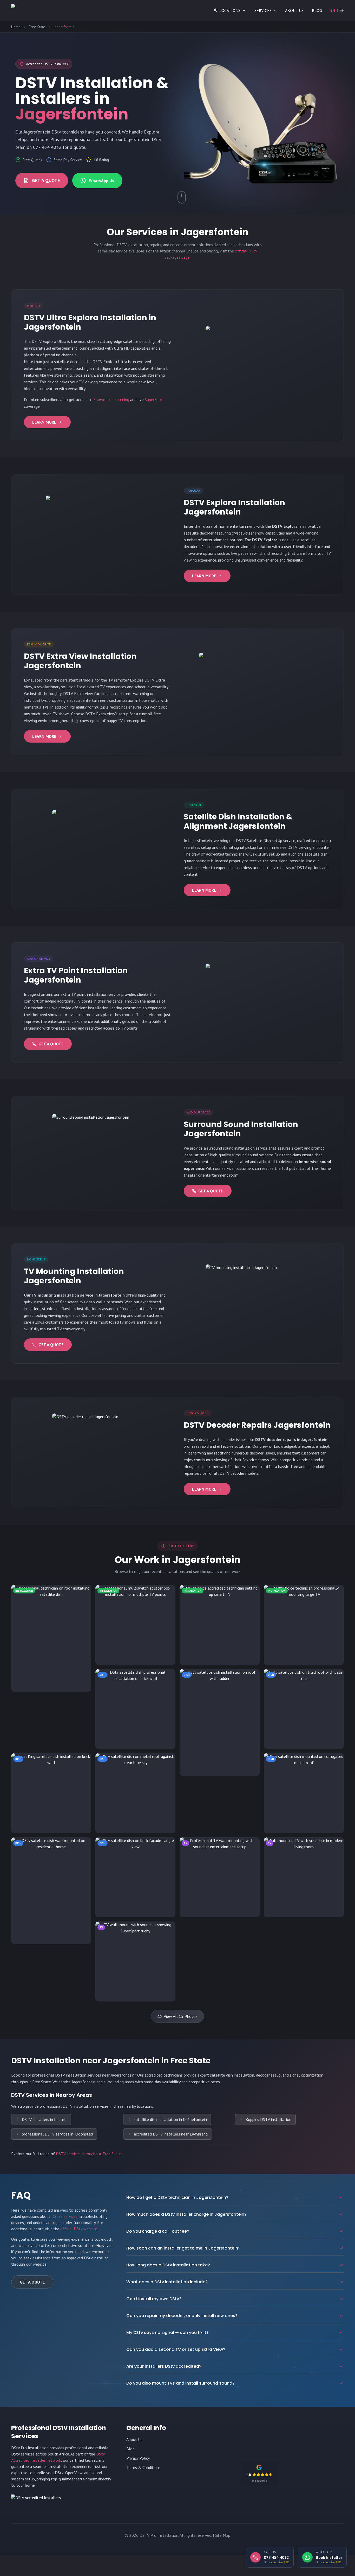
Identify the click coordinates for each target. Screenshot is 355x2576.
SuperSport (154, 399)
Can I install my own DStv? (154, 2299)
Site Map (223, 2535)
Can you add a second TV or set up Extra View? (176, 2349)
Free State (37, 27)
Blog (130, 2449)
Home (16, 27)
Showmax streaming (111, 399)
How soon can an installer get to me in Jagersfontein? (183, 2248)
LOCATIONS (230, 10)
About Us (134, 2439)
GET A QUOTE (46, 180)
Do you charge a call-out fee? (158, 2231)
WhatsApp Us (101, 181)
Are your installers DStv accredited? (164, 2366)
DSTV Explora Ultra (49, 341)
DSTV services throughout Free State (89, 2154)
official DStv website (79, 2229)
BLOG (317, 10)
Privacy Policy (138, 2458)
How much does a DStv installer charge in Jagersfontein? (186, 2214)
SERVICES (263, 10)
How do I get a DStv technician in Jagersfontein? (177, 2197)
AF (342, 10)
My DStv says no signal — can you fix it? (167, 2333)
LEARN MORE (44, 422)
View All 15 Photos (181, 2016)
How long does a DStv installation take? (168, 2265)
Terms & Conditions (143, 2467)
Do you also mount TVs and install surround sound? (180, 2383)
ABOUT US (294, 10)
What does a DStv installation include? (167, 2282)
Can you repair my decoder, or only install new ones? (182, 2316)
